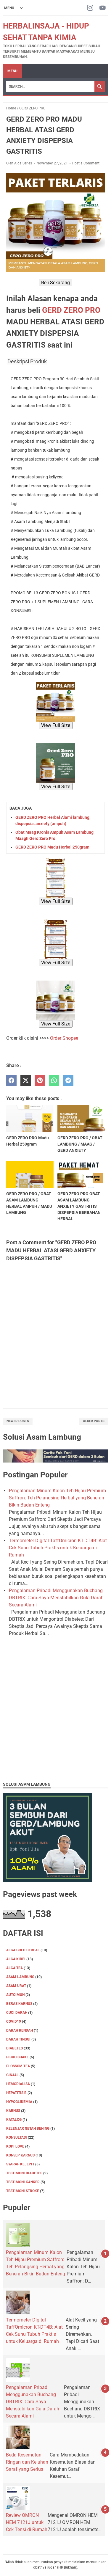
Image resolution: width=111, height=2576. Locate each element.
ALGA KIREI (16, 1959)
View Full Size (56, 725)
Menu (12, 71)
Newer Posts (18, 1421)
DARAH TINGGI (18, 2039)
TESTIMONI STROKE (23, 2191)
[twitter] (26, 1081)
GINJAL (12, 2075)
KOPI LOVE (15, 2146)
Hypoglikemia (19, 2102)
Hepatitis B (16, 2093)
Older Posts (94, 1421)
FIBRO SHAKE (17, 2057)
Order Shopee (64, 1038)
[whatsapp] (54, 1081)
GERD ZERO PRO (71, 310)
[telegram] (68, 1081)
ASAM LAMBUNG (20, 1977)
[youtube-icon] (103, 8)
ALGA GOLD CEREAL (23, 1950)
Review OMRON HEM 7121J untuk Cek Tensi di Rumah (27, 2522)
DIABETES (15, 2048)
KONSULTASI (17, 2137)
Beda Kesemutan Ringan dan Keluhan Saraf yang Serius (27, 2462)
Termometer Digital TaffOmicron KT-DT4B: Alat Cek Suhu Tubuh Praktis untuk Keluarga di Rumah (58, 1548)
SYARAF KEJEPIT (20, 2164)
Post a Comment (86, 163)
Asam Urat (16, 1986)
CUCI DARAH (17, 2013)
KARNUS (13, 2111)
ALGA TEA (15, 1968)
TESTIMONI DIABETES (24, 2173)
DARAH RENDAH (20, 2030)
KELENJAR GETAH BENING (28, 2129)
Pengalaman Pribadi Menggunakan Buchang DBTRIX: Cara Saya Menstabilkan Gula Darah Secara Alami (56, 1598)
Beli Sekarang (55, 283)
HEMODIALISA (18, 2084)
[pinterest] (40, 1081)
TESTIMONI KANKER (23, 2182)
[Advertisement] (55, 1720)
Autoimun (15, 1995)
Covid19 (14, 2021)
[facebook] (11, 1081)
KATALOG (14, 2120)
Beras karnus (19, 2004)
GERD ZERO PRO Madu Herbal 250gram (52, 847)
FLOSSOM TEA (18, 2066)
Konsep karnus (20, 2155)
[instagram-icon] (90, 8)
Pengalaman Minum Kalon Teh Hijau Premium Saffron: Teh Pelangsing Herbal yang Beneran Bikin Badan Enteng (57, 1498)
